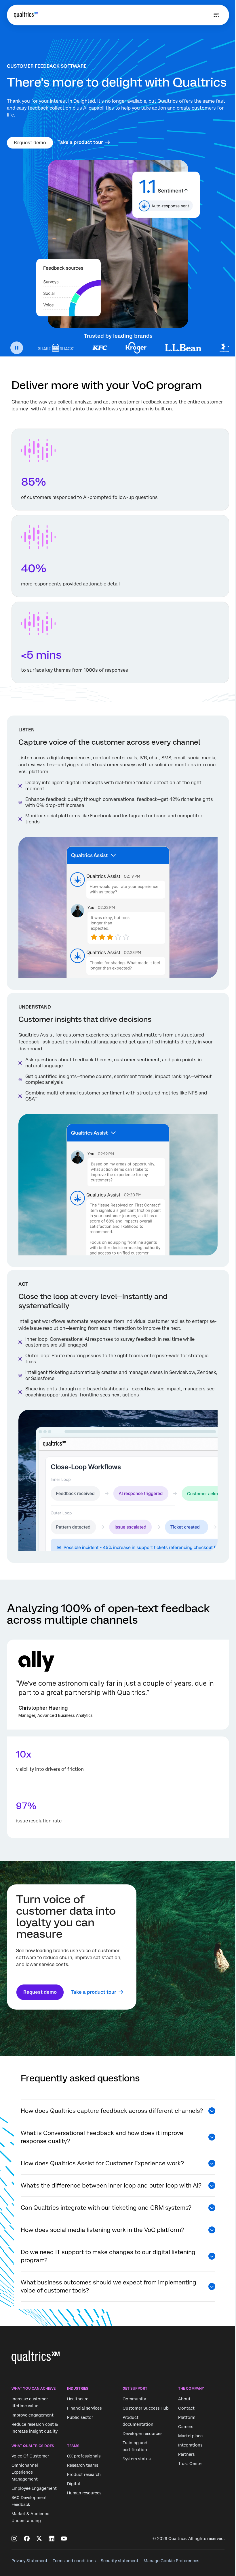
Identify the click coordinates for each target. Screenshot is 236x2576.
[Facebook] (27, 2539)
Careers (186, 2427)
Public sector (80, 2417)
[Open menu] (216, 15)
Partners (186, 2454)
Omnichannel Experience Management (25, 2472)
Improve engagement (33, 2415)
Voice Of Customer (30, 2456)
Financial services (84, 2408)
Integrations (190, 2445)
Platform (187, 2417)
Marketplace (190, 2436)
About (184, 2399)
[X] (39, 2539)
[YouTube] (64, 2539)
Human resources (84, 2493)
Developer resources (142, 2434)
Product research (84, 2474)
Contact (186, 2408)
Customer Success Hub (146, 2408)
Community (134, 2399)
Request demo (30, 143)
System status (137, 2459)
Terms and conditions (74, 2561)
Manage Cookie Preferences (171, 2561)
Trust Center (191, 2464)
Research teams (83, 2465)
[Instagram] (14, 2539)
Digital (74, 2484)
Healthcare (78, 2399)
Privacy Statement (29, 2561)
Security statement (120, 2561)
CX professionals (84, 2456)
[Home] (26, 15)
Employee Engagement (34, 2488)
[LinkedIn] (52, 2539)
